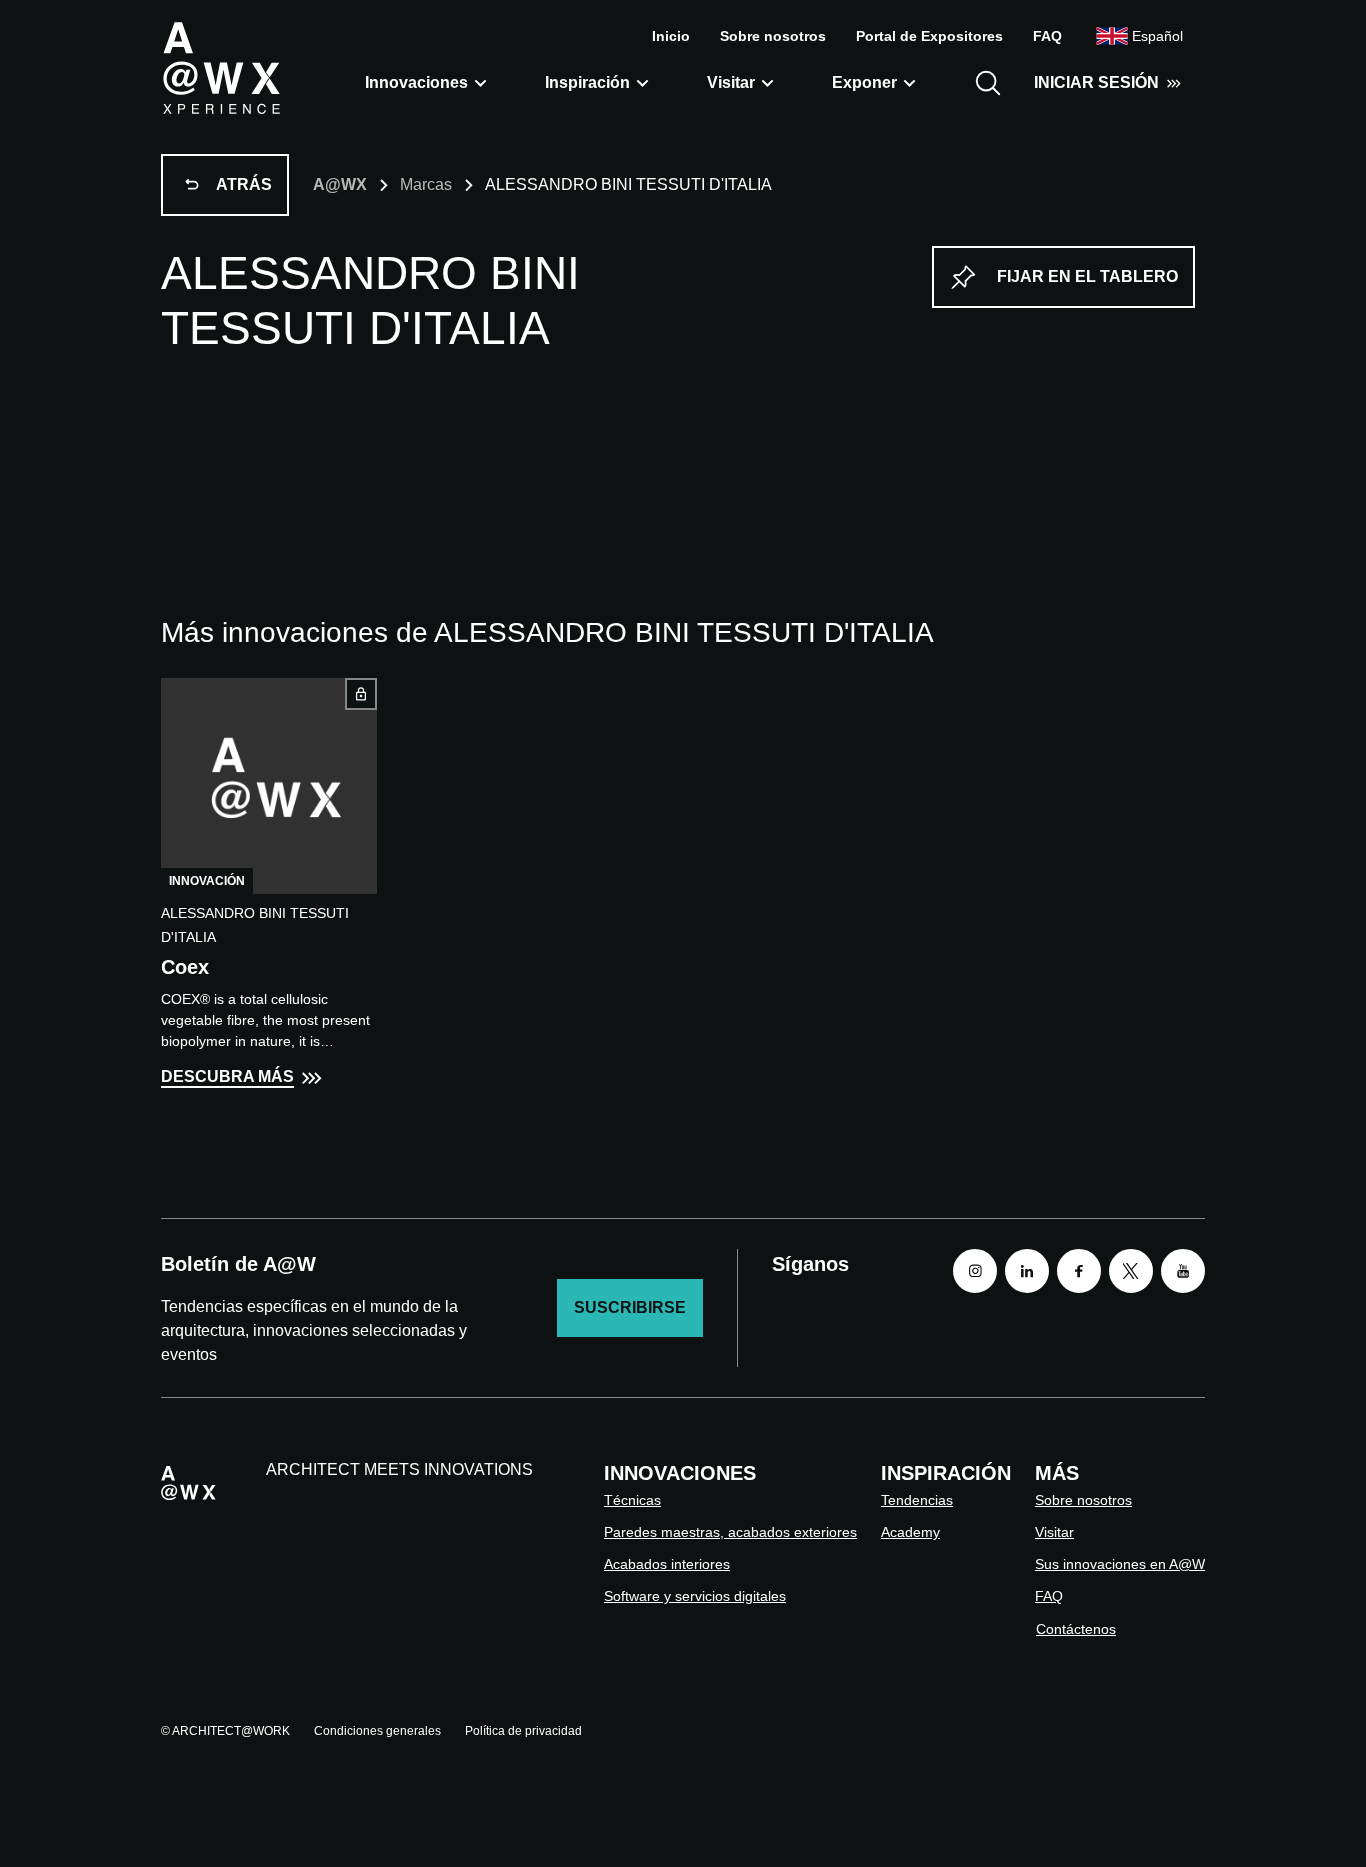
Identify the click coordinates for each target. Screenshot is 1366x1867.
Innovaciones (416, 82)
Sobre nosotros (773, 36)
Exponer (864, 82)
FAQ (1047, 36)
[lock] (361, 694)
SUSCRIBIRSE (630, 1307)
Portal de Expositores (929, 36)
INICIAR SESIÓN (1096, 82)
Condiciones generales (377, 1731)
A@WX (340, 184)
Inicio (671, 36)
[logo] (221, 67)
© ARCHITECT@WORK (225, 1731)
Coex (185, 967)
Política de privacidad (523, 1731)
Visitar (731, 82)
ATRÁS (244, 184)
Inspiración (587, 82)
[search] (988, 83)
